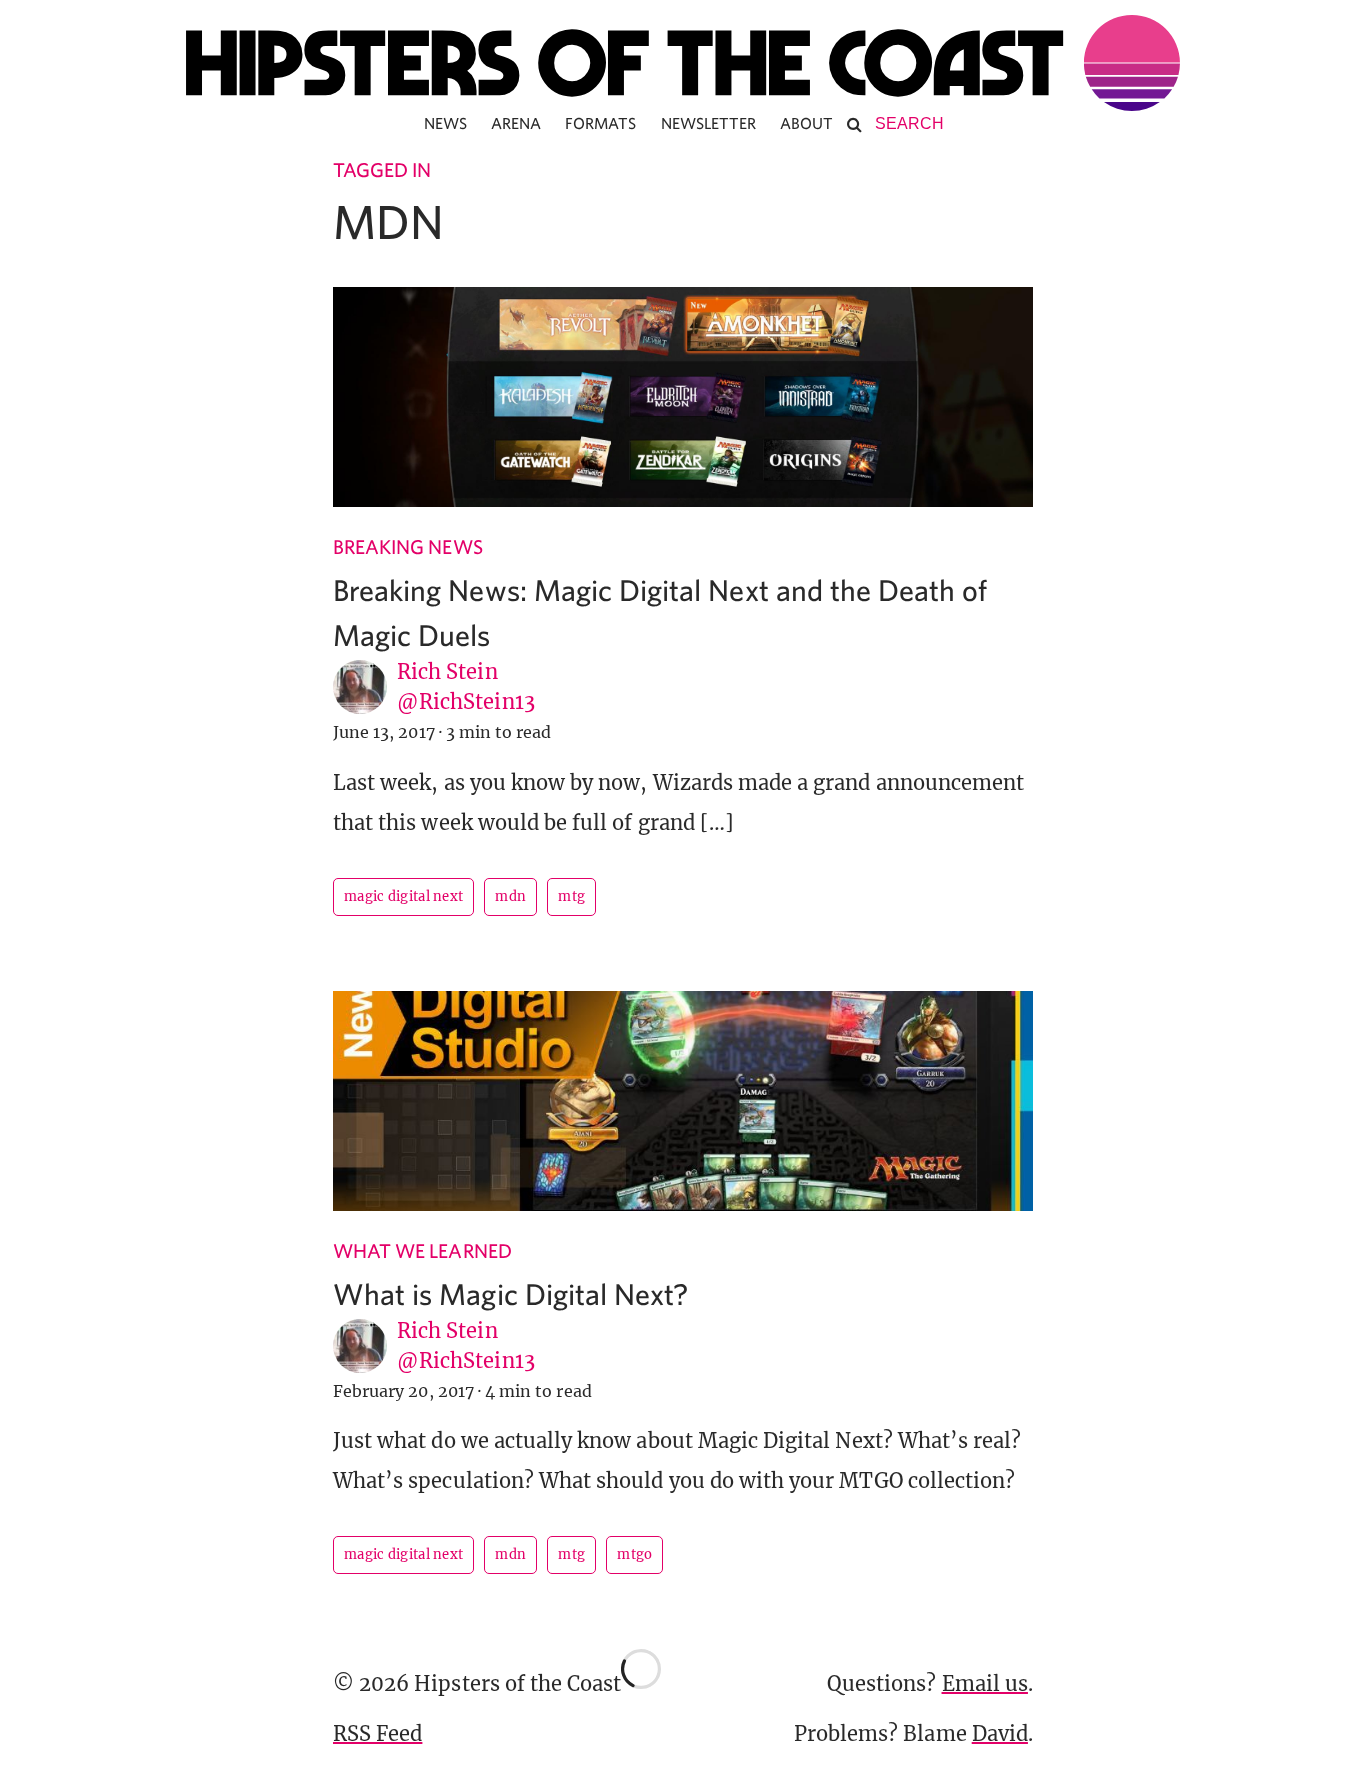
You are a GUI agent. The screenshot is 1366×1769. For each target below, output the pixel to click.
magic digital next (403, 896)
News (445, 123)
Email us (985, 1683)
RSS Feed (377, 1733)
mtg (571, 896)
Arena (516, 123)
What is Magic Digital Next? (511, 1293)
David (1000, 1733)
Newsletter (709, 123)
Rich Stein (447, 671)
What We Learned (422, 1250)
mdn (510, 896)
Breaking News (408, 546)
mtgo (634, 1554)
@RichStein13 (466, 701)
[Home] (683, 63)
